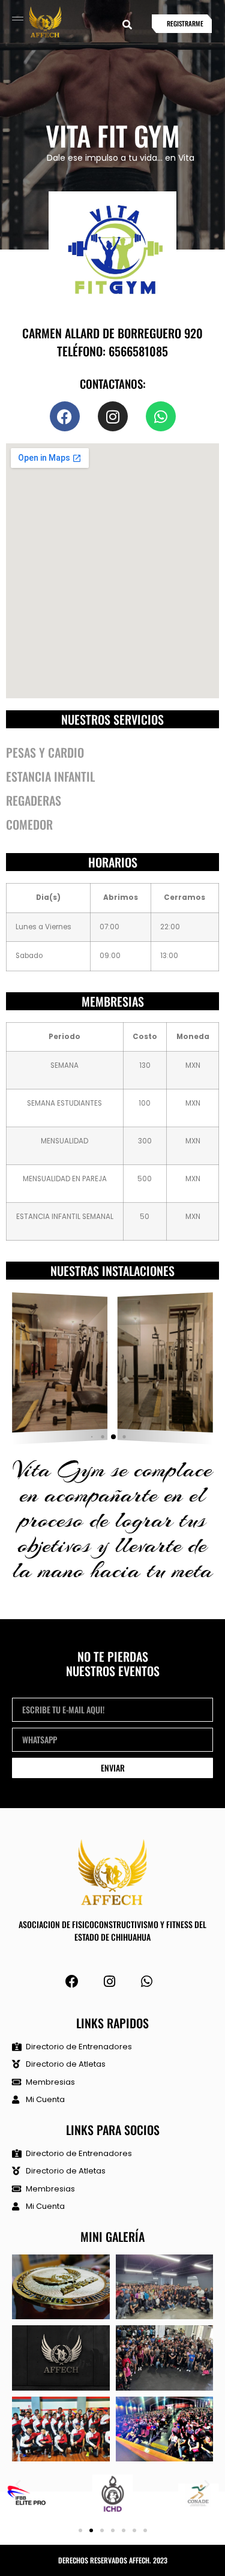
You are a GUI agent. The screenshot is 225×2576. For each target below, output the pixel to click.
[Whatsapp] (161, 416)
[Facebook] (65, 416)
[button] (127, 25)
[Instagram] (109, 1982)
